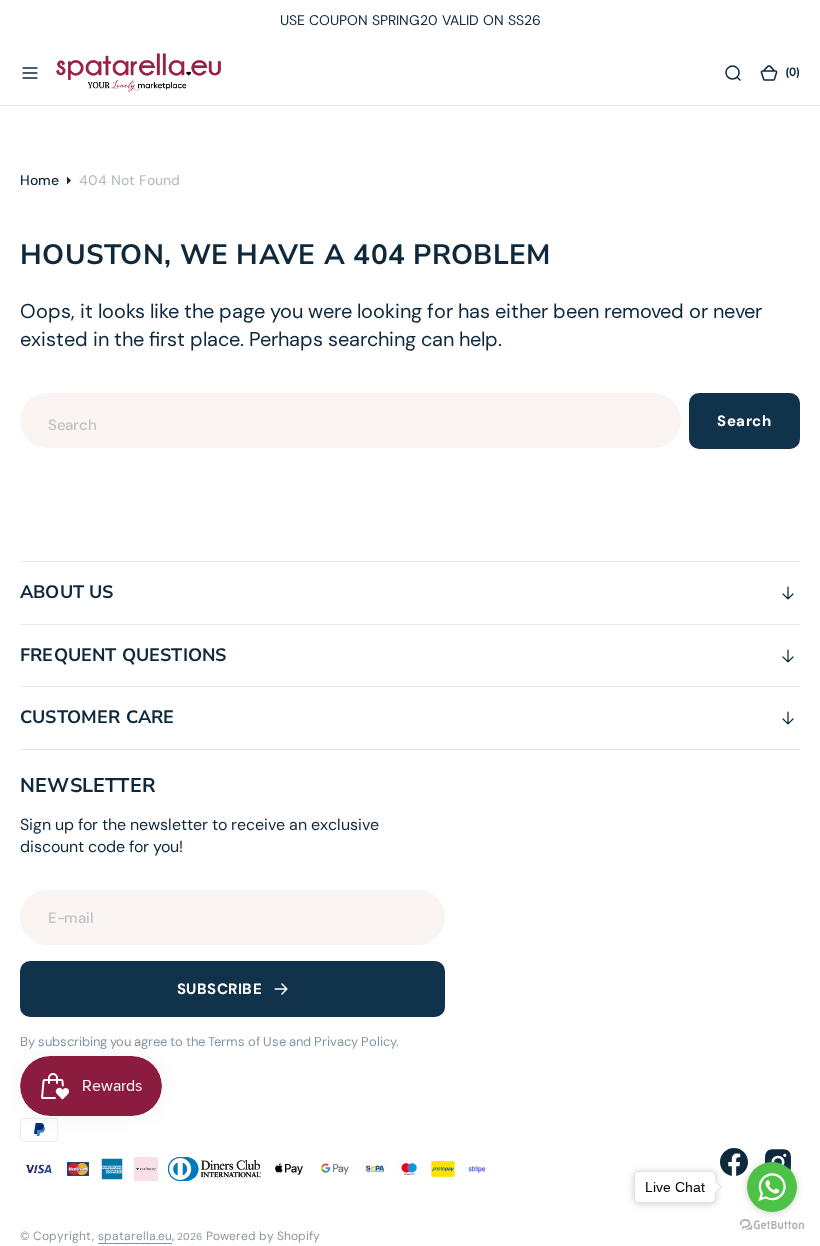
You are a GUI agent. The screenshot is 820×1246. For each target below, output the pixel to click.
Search (744, 421)
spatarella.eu (135, 1236)
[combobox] (350, 420)
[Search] (733, 73)
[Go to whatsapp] (772, 1187)
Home (39, 180)
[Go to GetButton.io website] (772, 1225)
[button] (30, 73)
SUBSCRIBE (219, 989)
